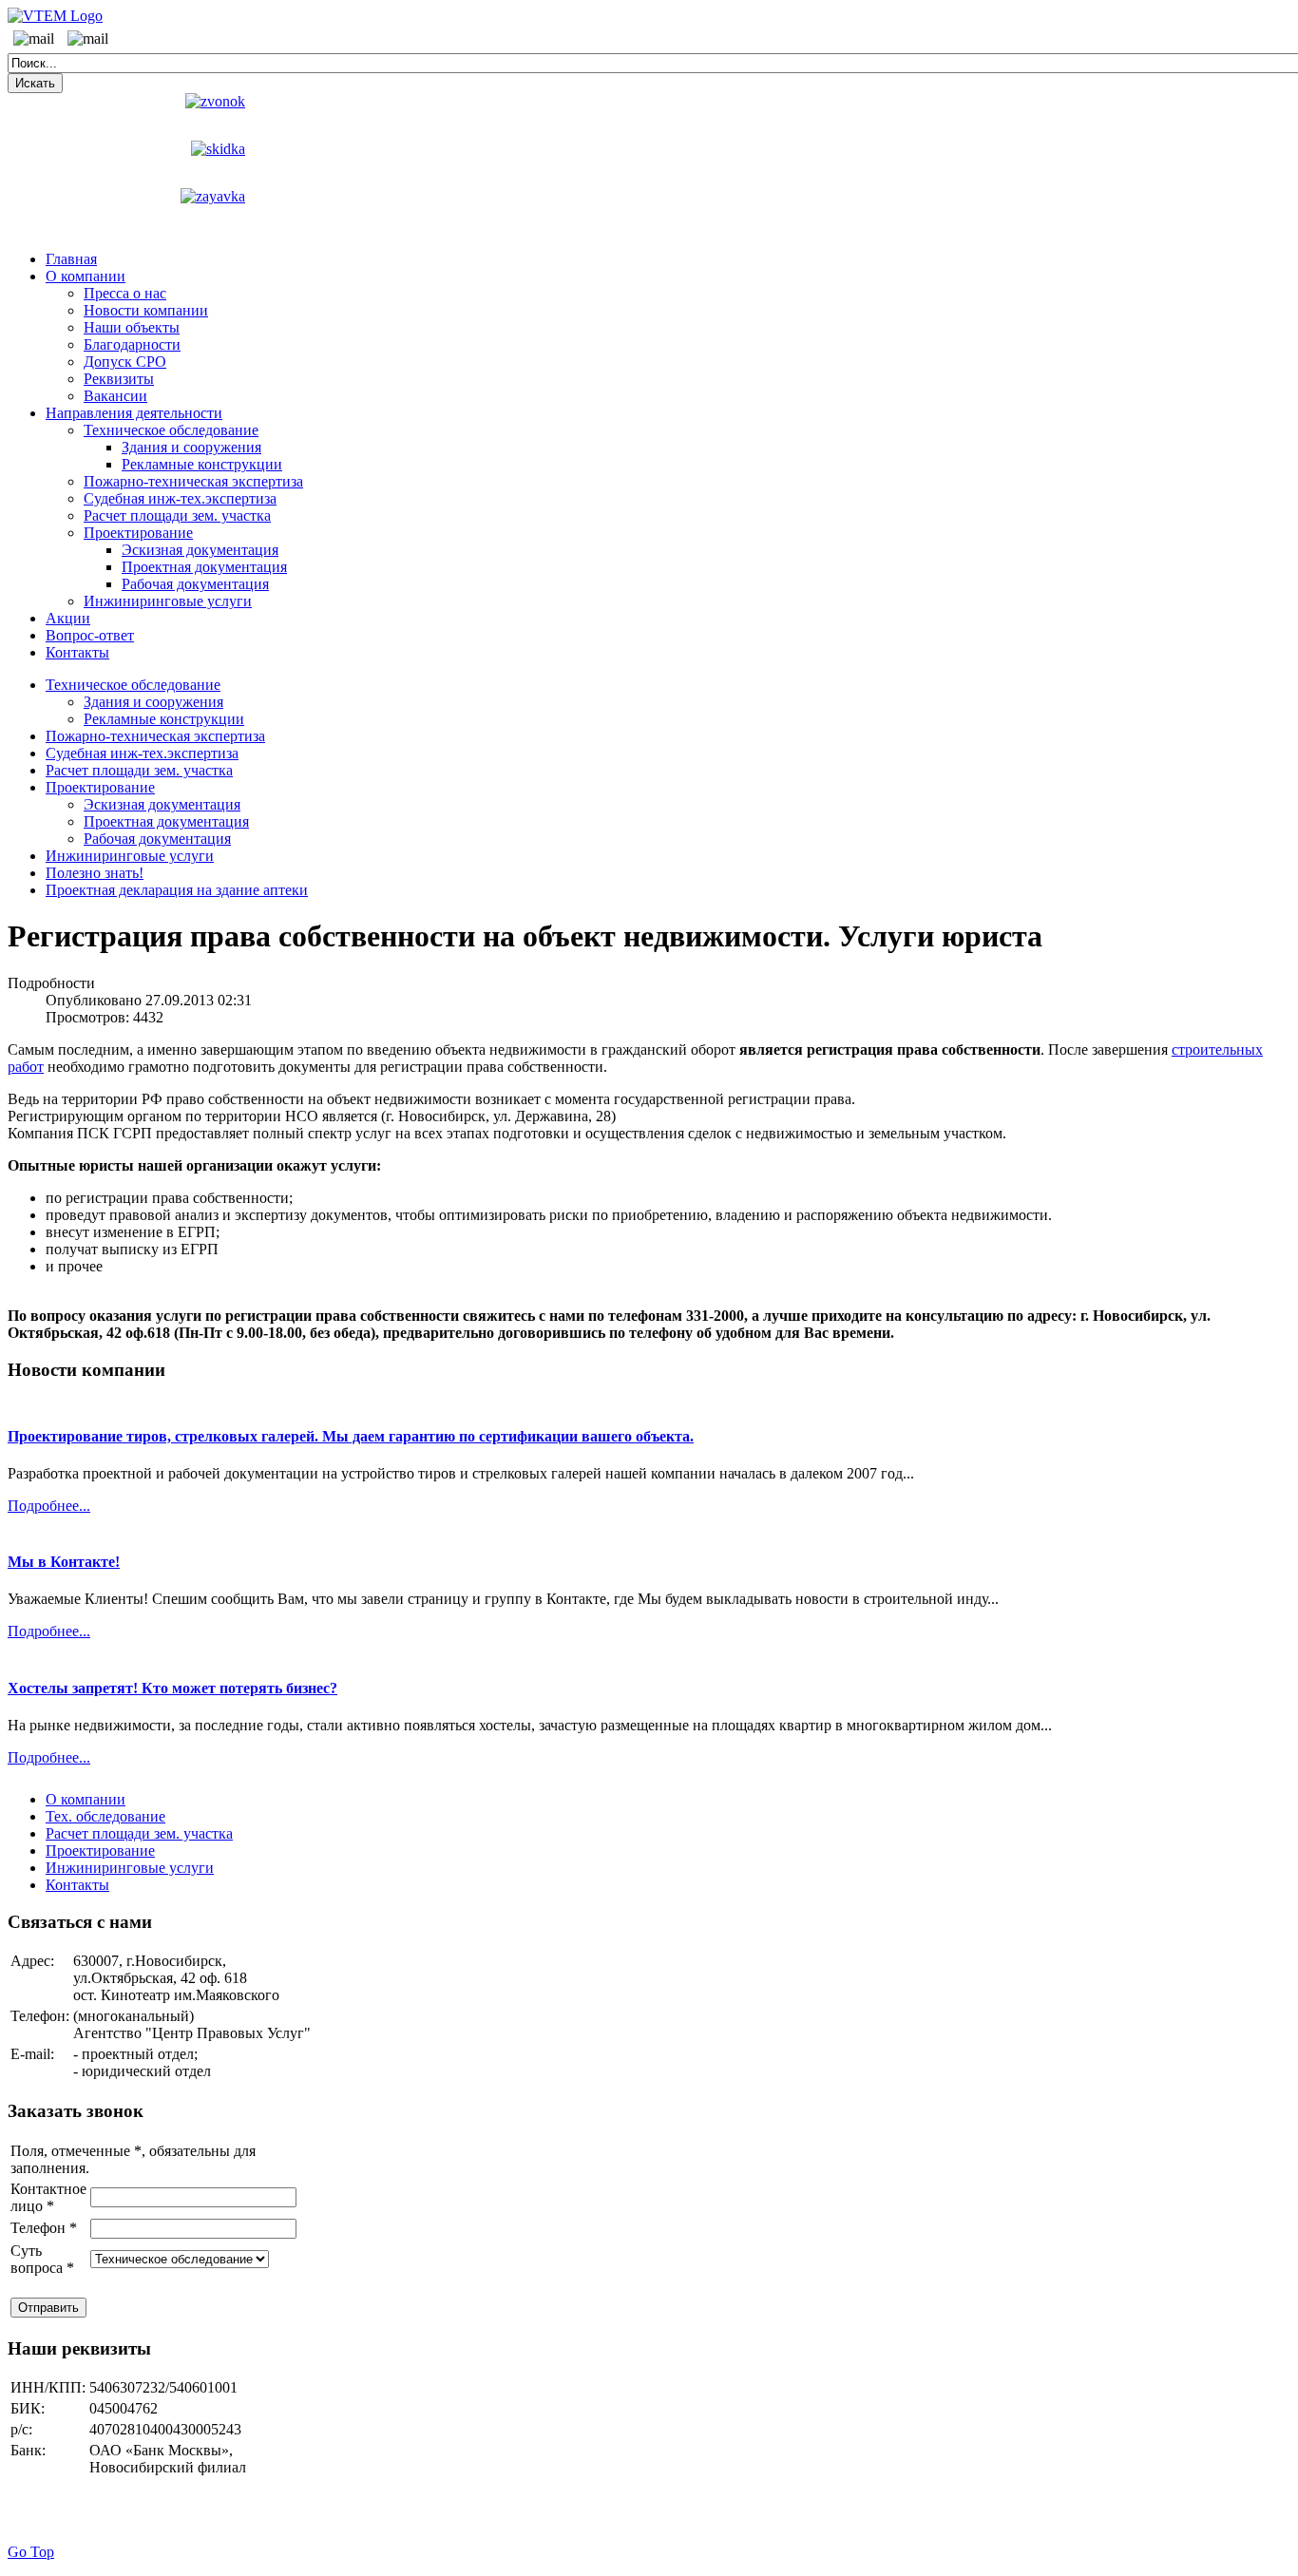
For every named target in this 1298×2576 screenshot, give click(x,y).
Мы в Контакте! (64, 1562)
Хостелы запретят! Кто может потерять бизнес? (172, 1688)
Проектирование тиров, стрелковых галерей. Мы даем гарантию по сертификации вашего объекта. (351, 1436)
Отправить (48, 2308)
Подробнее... (49, 1506)
